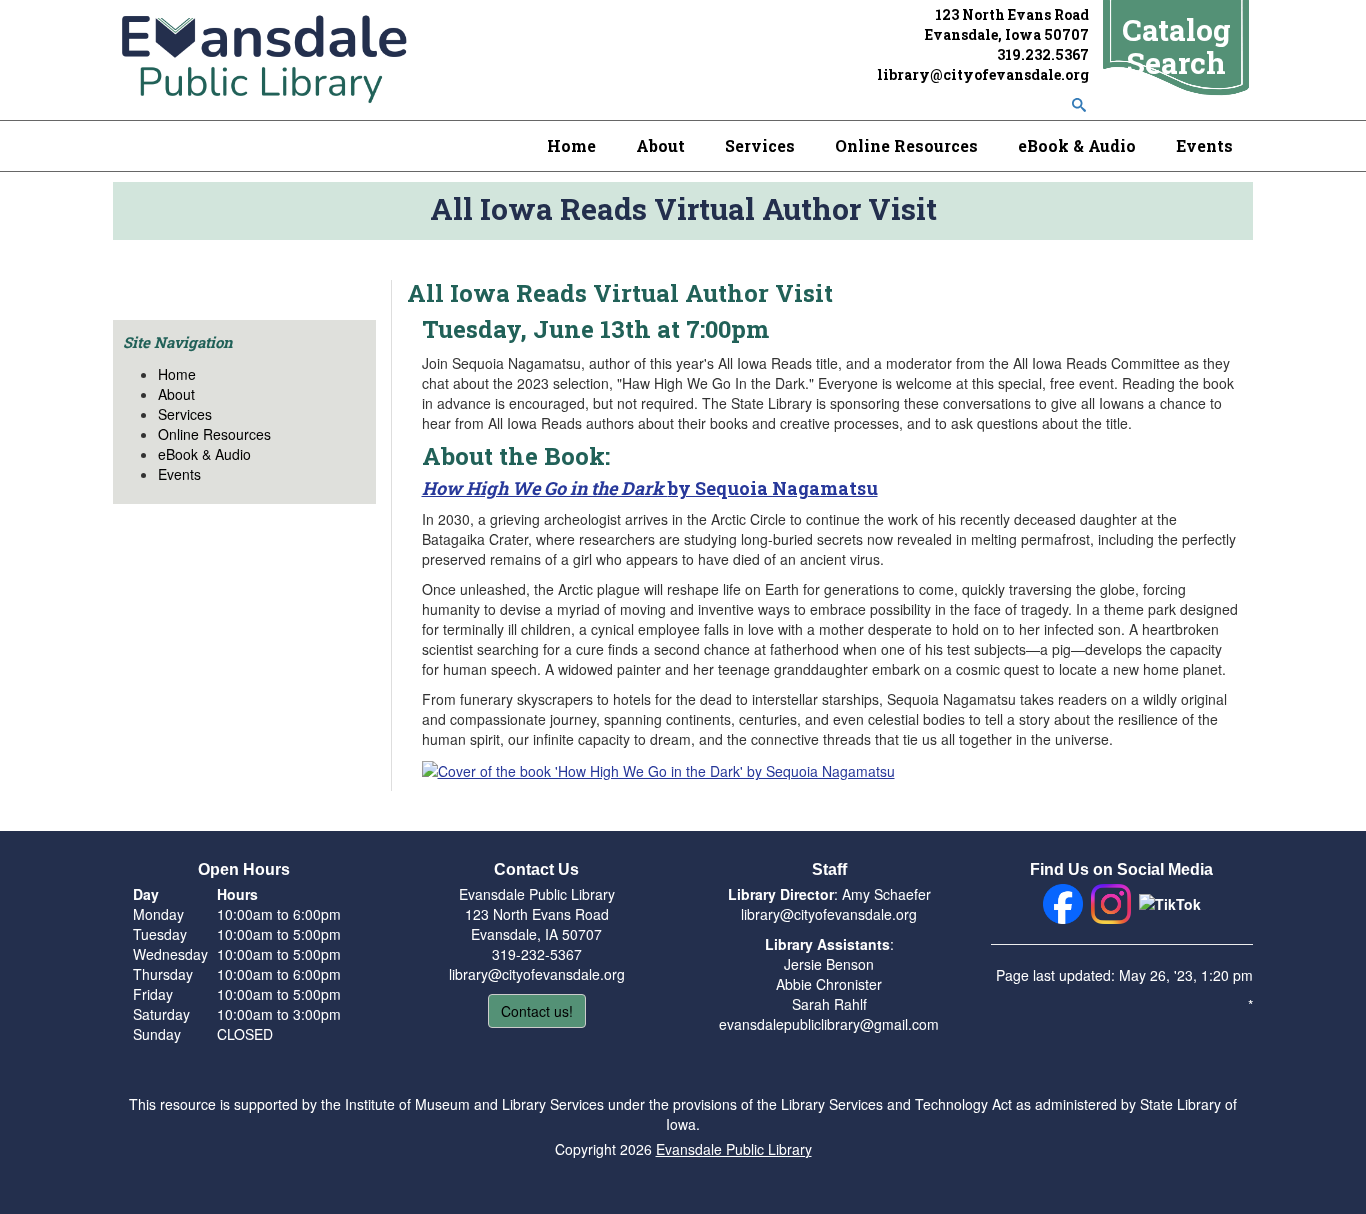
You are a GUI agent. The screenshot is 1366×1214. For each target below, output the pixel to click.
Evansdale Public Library (734, 1149)
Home (571, 145)
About (660, 145)
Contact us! (537, 1011)
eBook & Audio (1077, 145)
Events (1204, 145)
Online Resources (906, 145)
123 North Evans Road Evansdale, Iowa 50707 (1007, 24)
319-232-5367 (537, 954)
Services (760, 145)
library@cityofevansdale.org (983, 74)
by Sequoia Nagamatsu (650, 488)
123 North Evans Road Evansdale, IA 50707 (537, 924)
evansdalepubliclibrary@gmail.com (829, 1024)
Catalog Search (1176, 46)
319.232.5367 (1043, 54)
